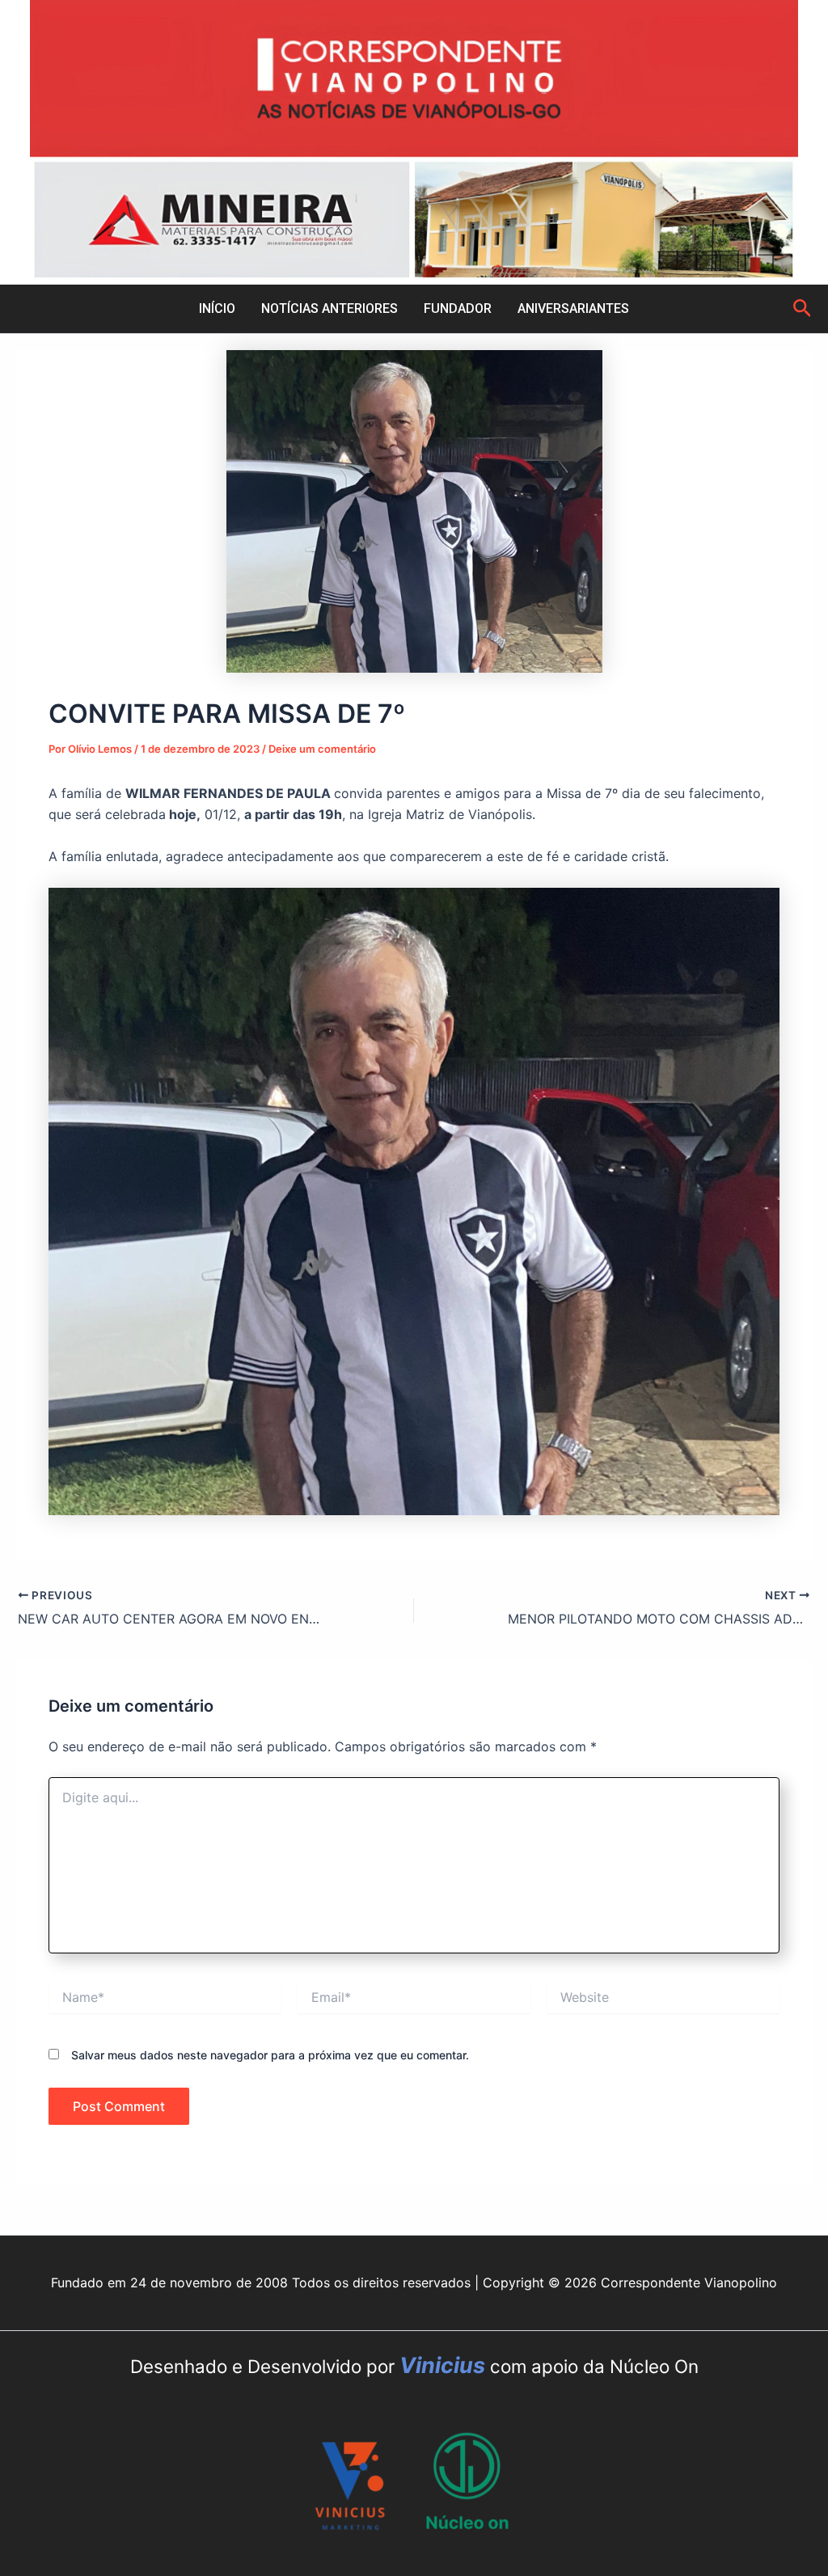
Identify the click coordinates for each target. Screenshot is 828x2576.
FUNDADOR (458, 308)
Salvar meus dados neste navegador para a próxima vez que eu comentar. (270, 2055)
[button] (803, 309)
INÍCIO (217, 308)
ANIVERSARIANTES (573, 308)
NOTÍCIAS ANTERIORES (330, 308)
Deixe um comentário (322, 749)
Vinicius (445, 2365)
